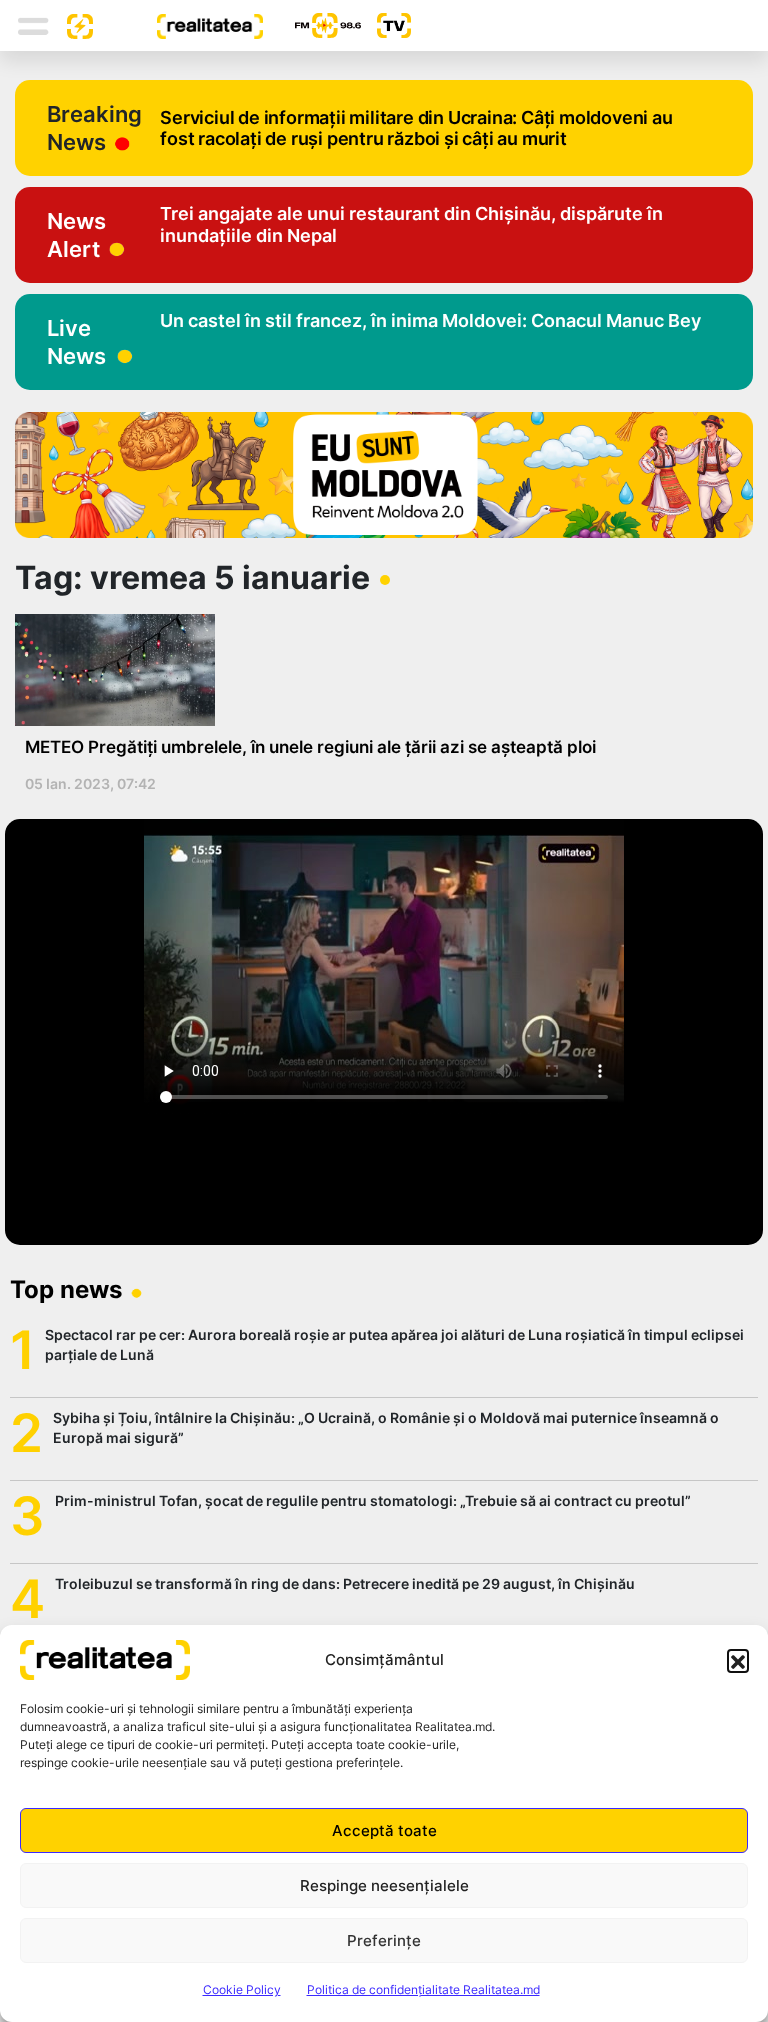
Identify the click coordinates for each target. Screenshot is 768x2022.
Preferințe (384, 1940)
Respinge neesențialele (384, 1885)
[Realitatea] (178, 25)
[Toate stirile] (72, 25)
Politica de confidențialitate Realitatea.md (423, 1989)
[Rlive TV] (386, 25)
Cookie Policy (242, 1989)
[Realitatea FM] (312, 25)
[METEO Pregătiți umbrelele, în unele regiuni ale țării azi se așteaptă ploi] (376, 670)
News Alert (76, 235)
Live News (76, 342)
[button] (738, 1660)
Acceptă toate (384, 1830)
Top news (66, 1289)
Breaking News (94, 128)
